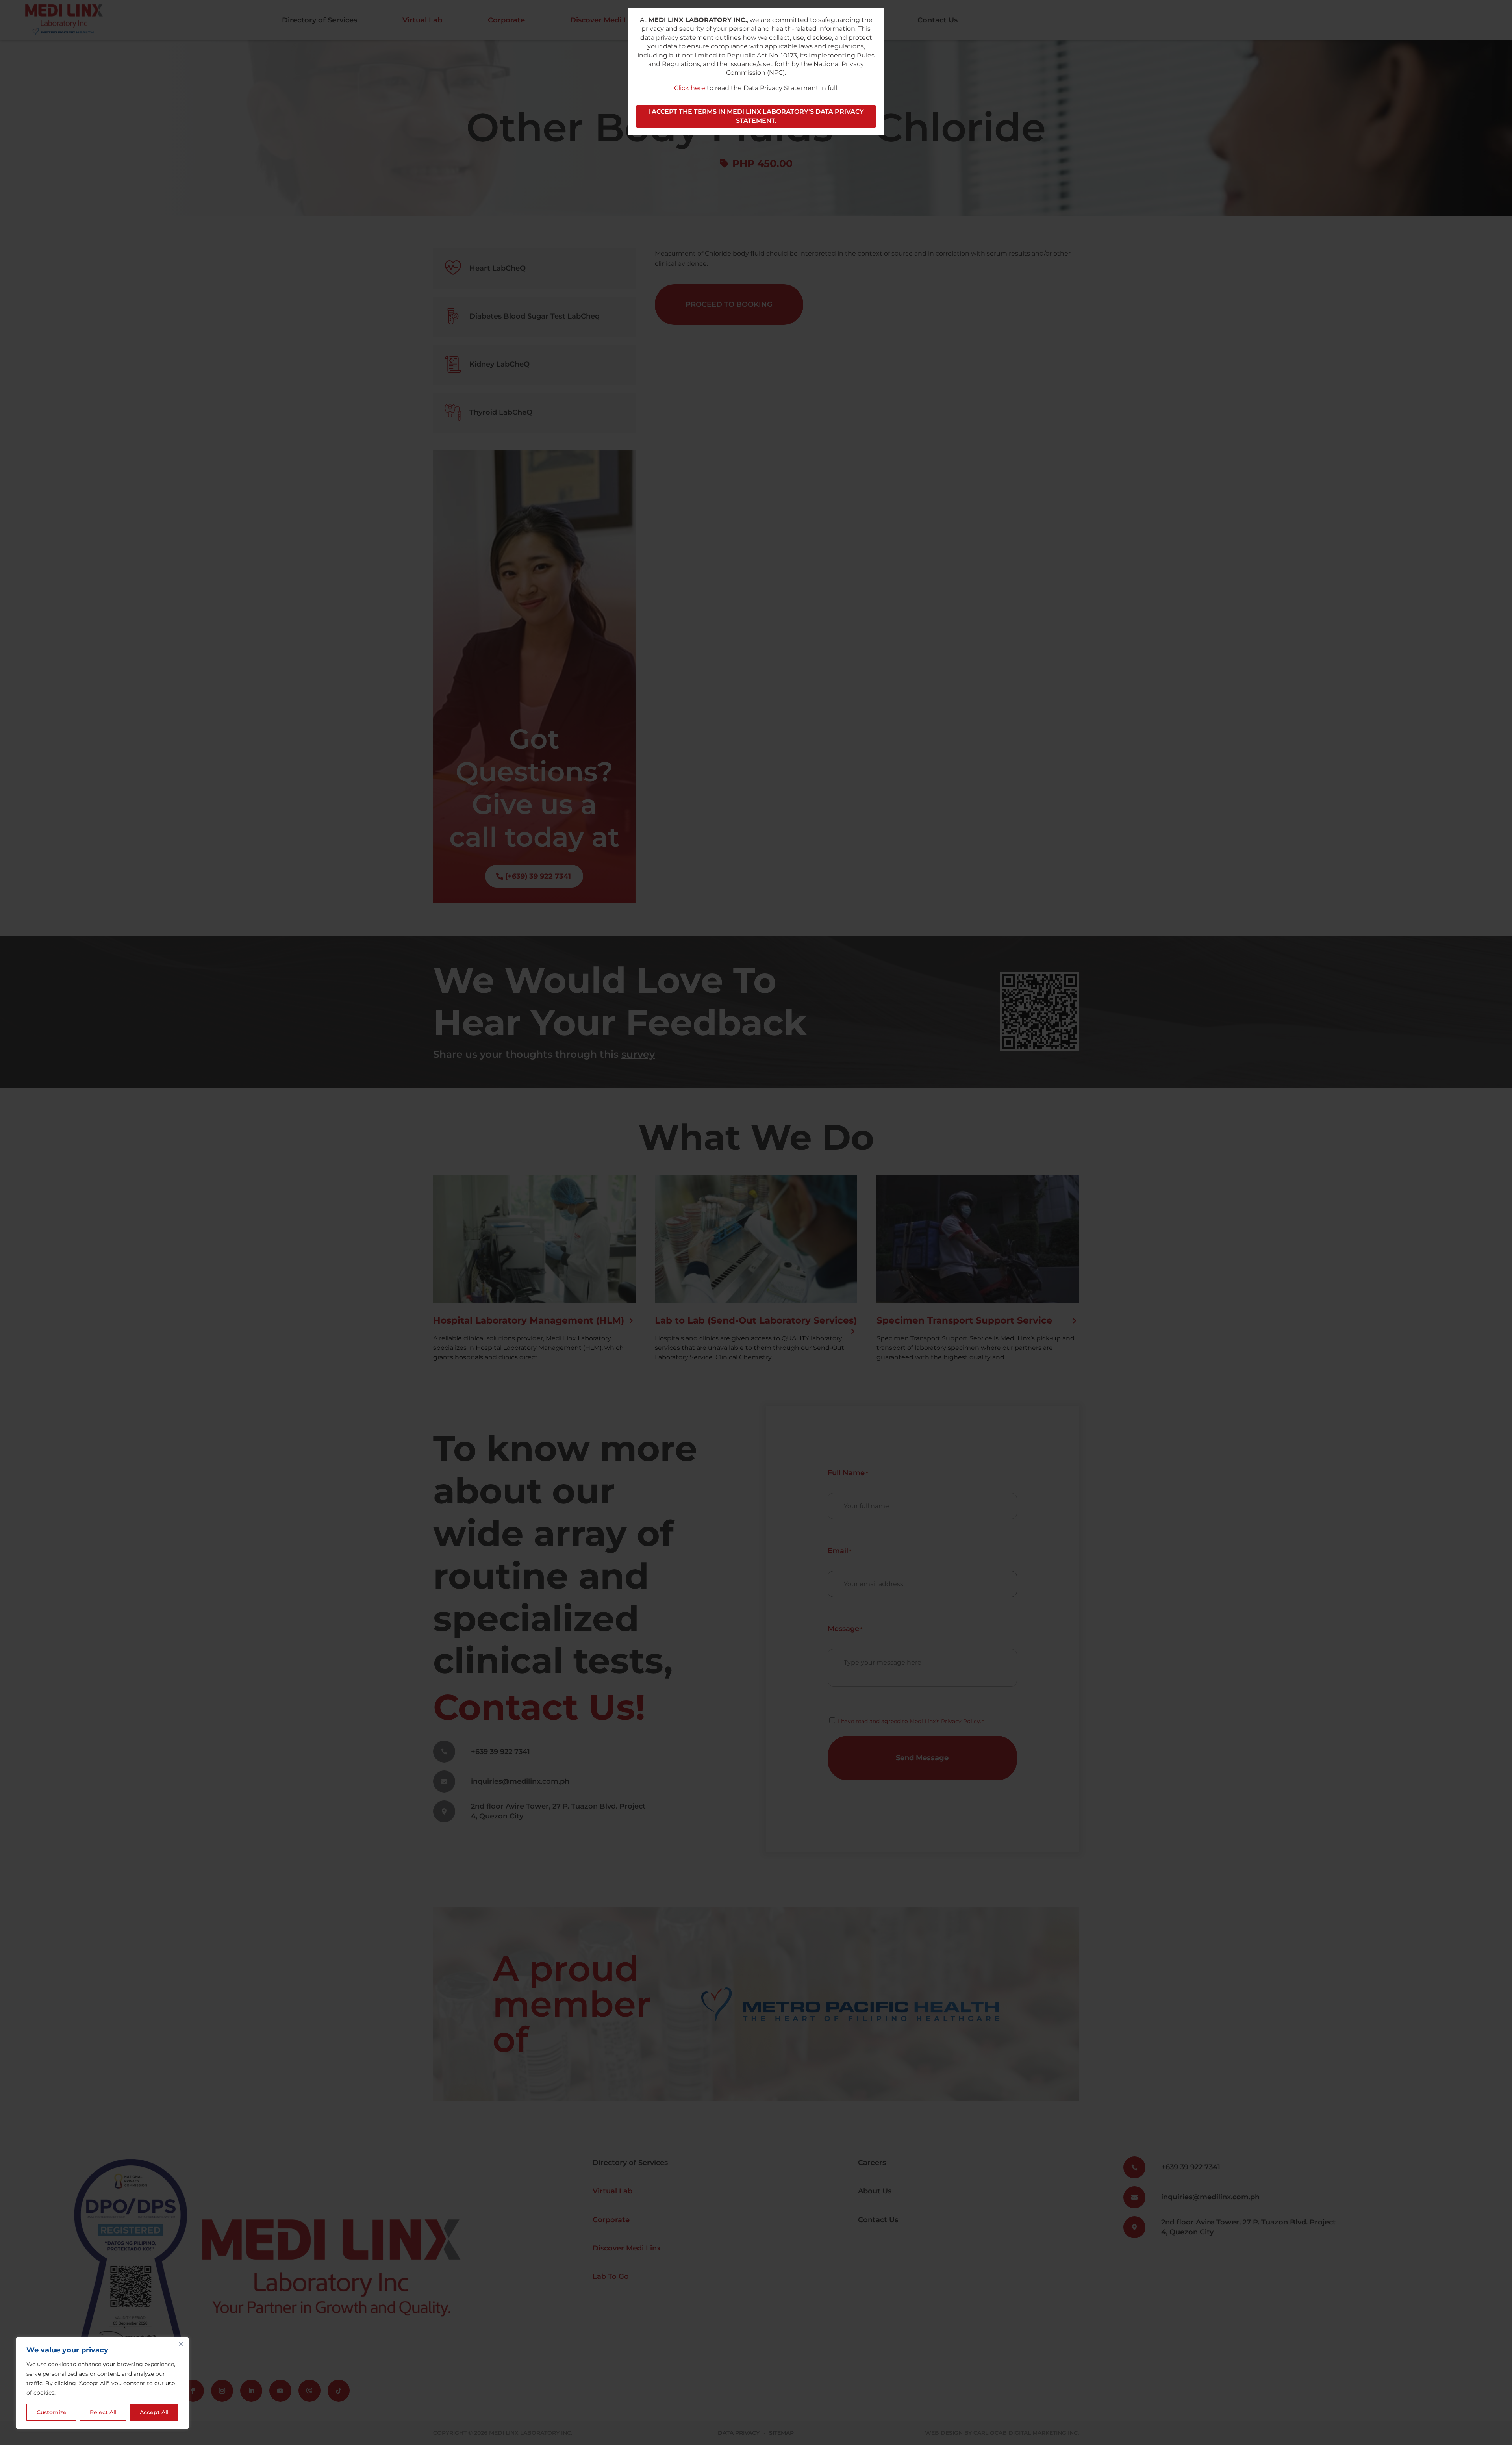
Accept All (154, 2412)
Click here (690, 88)
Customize (52, 2412)
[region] (102, 2383)
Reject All (103, 2412)
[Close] (181, 2344)
